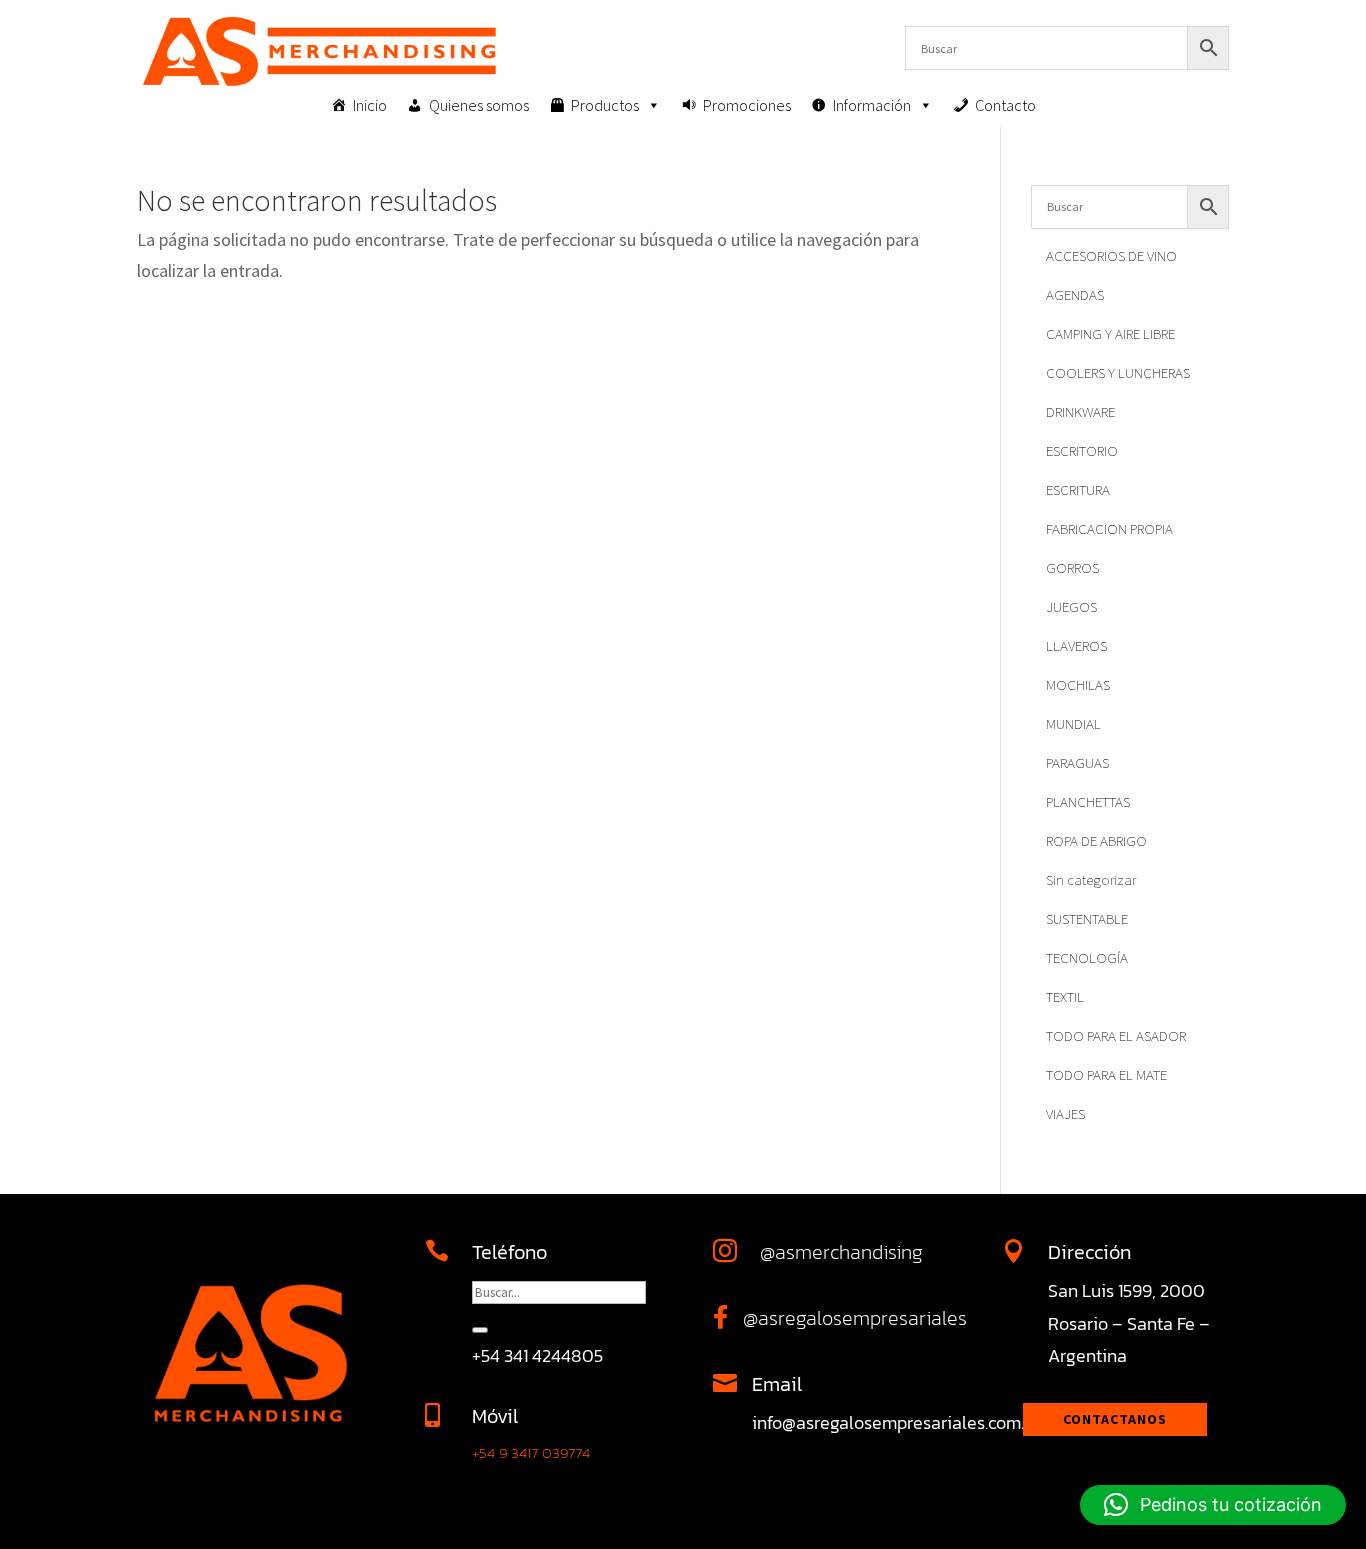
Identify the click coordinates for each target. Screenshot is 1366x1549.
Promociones (747, 105)
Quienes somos (479, 105)
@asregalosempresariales (855, 1318)
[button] (1213, 1505)
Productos (605, 105)
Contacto (1005, 105)
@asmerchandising (841, 1252)
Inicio (370, 105)
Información (872, 105)
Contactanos (1115, 1419)
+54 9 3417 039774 (531, 1452)
